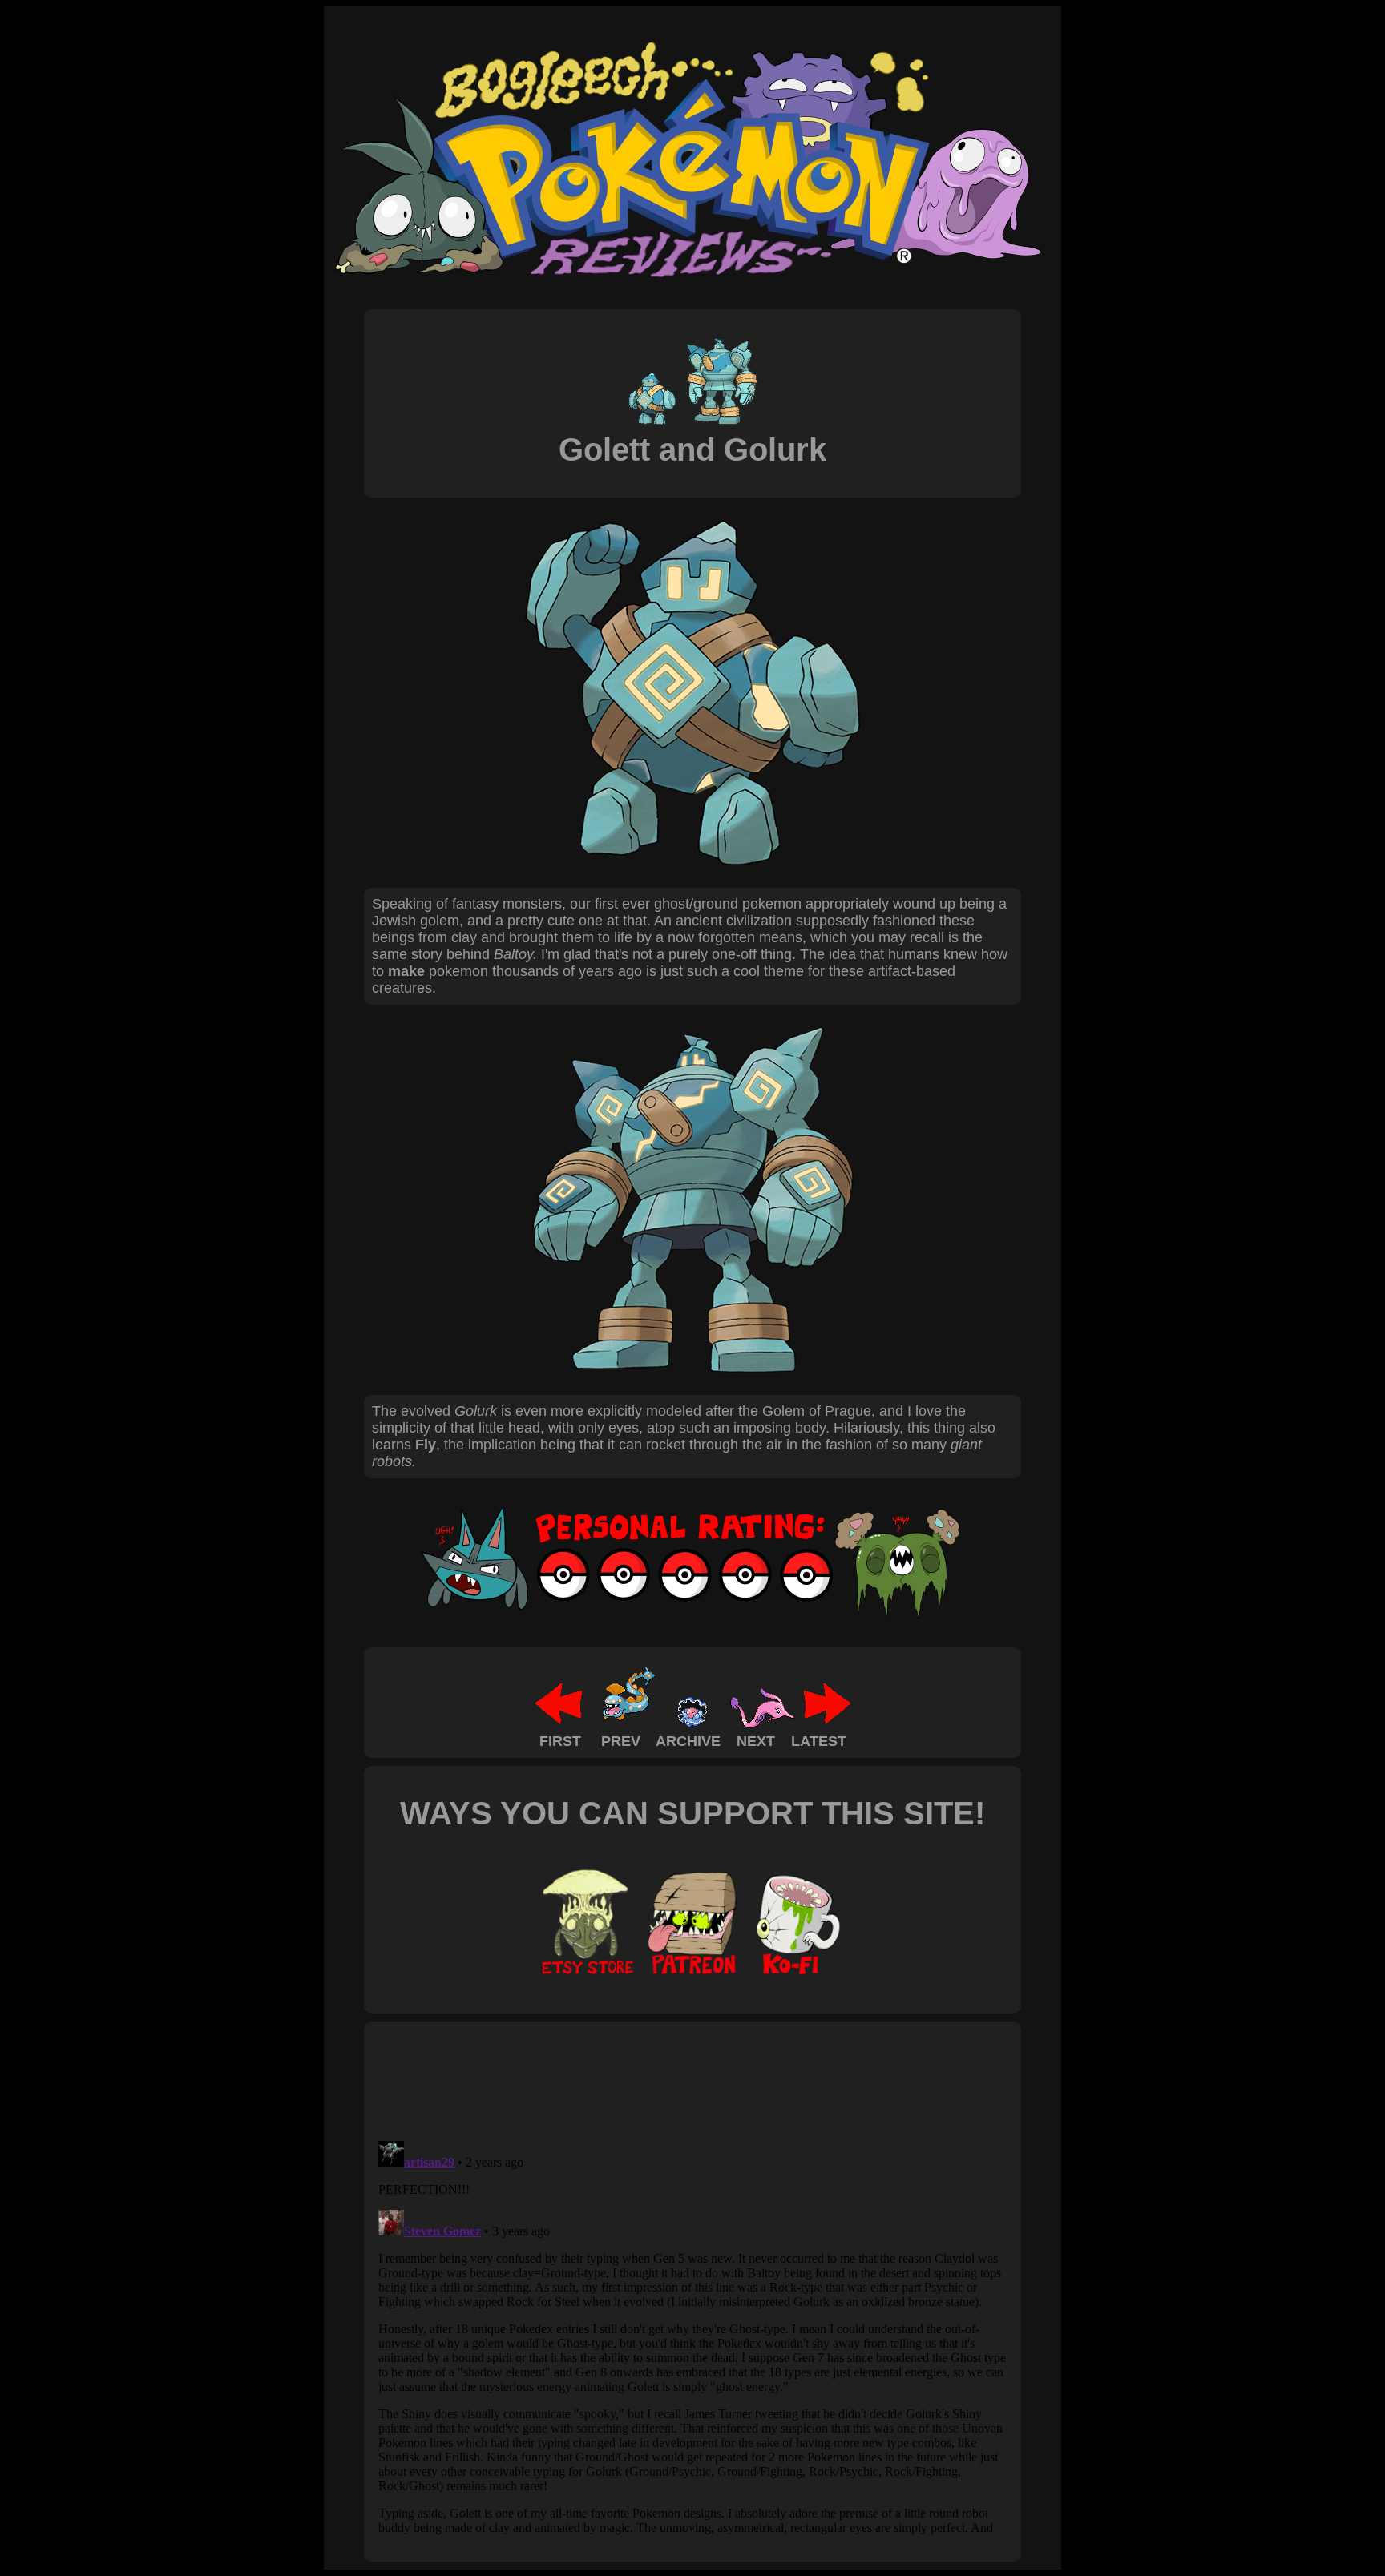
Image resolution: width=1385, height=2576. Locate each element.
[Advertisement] (664, 2080)
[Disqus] (692, 2335)
